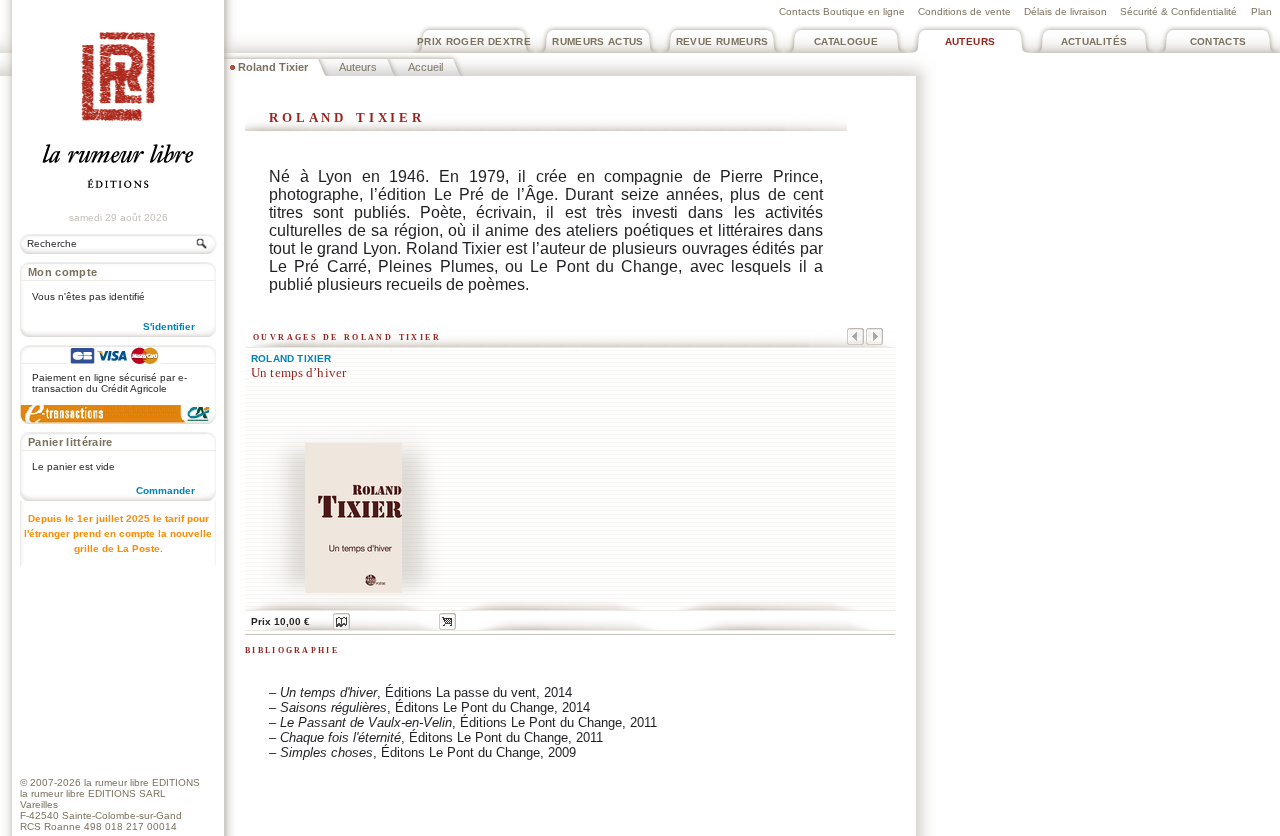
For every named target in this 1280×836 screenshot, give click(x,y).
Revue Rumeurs (722, 41)
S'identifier (169, 326)
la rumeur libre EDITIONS (142, 782)
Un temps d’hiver (298, 373)
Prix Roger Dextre (474, 41)
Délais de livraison (1065, 11)
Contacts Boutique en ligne (842, 11)
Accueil (425, 67)
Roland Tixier (291, 358)
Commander (165, 490)
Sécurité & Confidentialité (1178, 11)
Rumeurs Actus (598, 41)
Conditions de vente (964, 11)
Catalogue (846, 41)
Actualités (1094, 41)
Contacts (1218, 41)
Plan (1261, 11)
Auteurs (970, 41)
